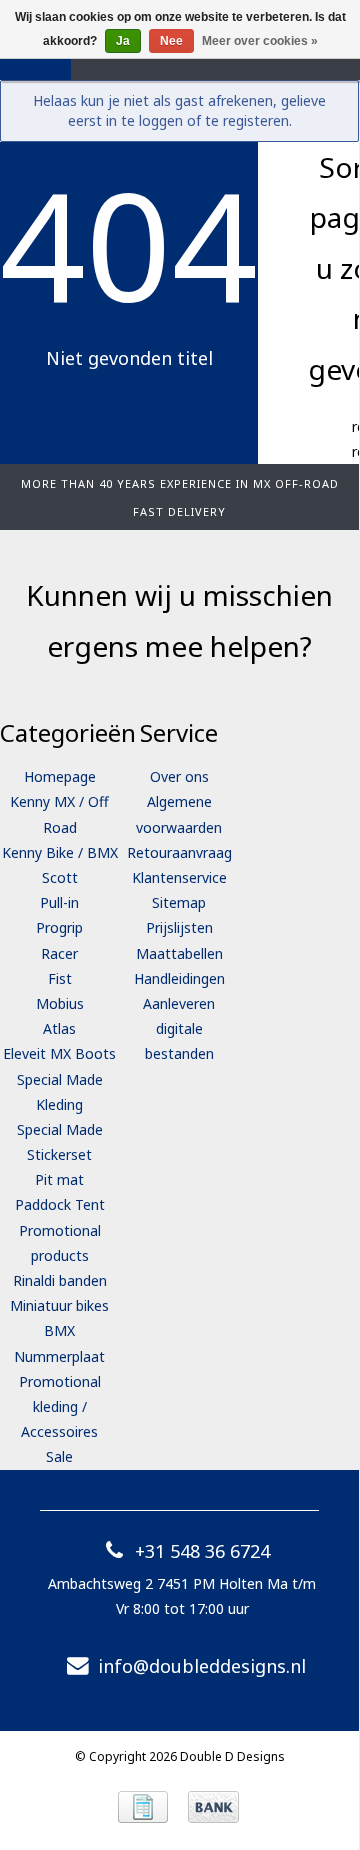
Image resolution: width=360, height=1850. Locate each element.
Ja (123, 41)
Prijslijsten (179, 927)
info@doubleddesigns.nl (202, 1666)
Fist (60, 978)
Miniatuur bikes (59, 1305)
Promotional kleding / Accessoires (60, 1406)
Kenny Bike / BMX (60, 852)
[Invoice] (143, 1807)
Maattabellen (179, 953)
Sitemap (179, 902)
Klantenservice (179, 877)
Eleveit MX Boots (59, 1053)
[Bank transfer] (213, 1807)
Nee (171, 41)
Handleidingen (179, 978)
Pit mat (59, 1179)
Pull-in (59, 902)
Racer (59, 953)
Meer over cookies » (260, 41)
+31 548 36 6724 (202, 1551)
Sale (59, 1456)
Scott (60, 877)
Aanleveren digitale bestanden (179, 1028)
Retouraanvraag (179, 852)
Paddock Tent (60, 1204)
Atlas (59, 1028)
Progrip (59, 927)
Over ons (179, 776)
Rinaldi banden (60, 1280)
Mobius (60, 1003)
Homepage (60, 776)
